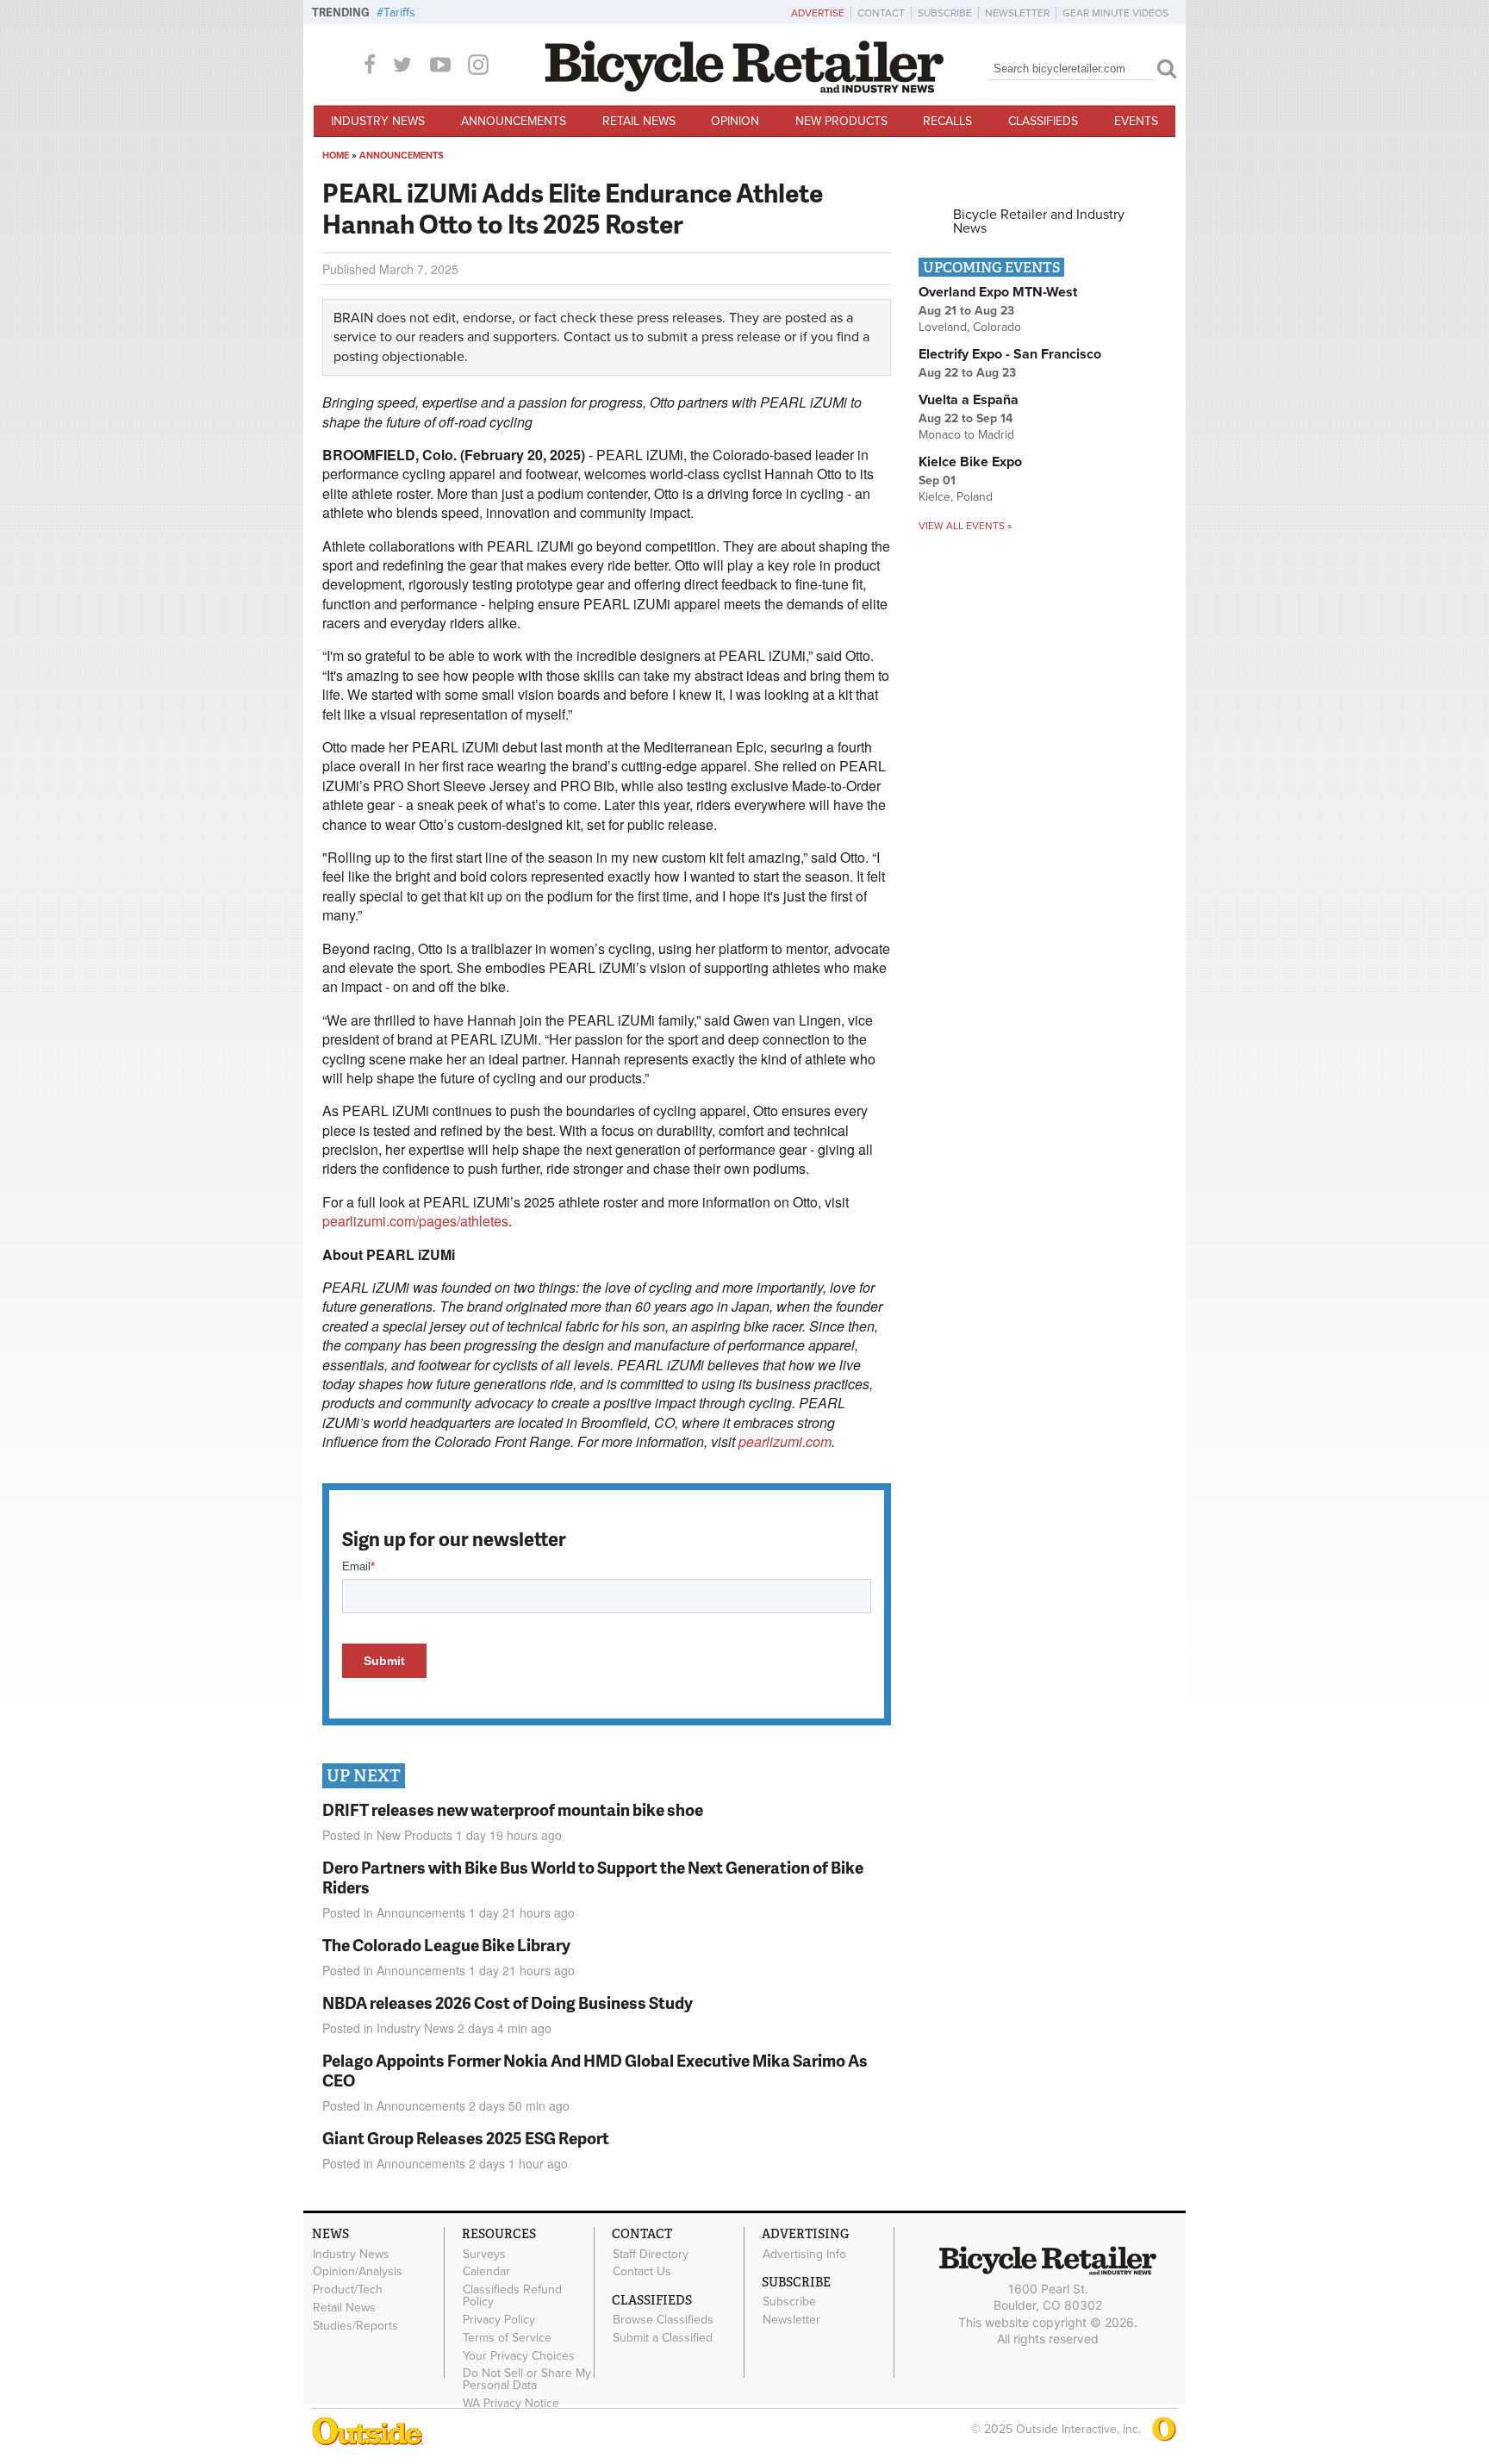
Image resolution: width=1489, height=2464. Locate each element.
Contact (881, 13)
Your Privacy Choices (519, 2355)
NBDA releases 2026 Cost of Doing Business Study (508, 2002)
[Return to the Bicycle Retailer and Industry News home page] (744, 89)
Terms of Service (507, 2337)
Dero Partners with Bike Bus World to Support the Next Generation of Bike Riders (593, 1877)
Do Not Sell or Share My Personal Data (527, 2380)
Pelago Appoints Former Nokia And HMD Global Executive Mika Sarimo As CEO (595, 2070)
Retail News (639, 121)
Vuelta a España (969, 400)
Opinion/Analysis (358, 2272)
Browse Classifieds (663, 2320)
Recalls (947, 121)
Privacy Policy (499, 2320)
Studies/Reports (355, 2325)
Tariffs (399, 12)
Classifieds (1043, 121)
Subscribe (945, 13)
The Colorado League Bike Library (446, 1945)
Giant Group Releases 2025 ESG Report (466, 2138)
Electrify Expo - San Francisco (1010, 354)
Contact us (596, 337)
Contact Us (642, 2272)
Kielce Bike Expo (970, 462)
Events (1136, 121)
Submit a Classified (663, 2338)
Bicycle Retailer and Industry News (1039, 221)
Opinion (735, 121)
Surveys (484, 2254)
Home (336, 156)
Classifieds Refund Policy (512, 2296)
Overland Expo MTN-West (998, 292)
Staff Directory (651, 2254)
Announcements (514, 121)
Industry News (378, 121)
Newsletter (1017, 13)
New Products (841, 121)
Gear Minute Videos (1115, 13)
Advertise (818, 13)
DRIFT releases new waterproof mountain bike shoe (513, 1809)
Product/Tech (348, 2290)
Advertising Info (804, 2254)
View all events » (965, 526)
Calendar (486, 2272)
